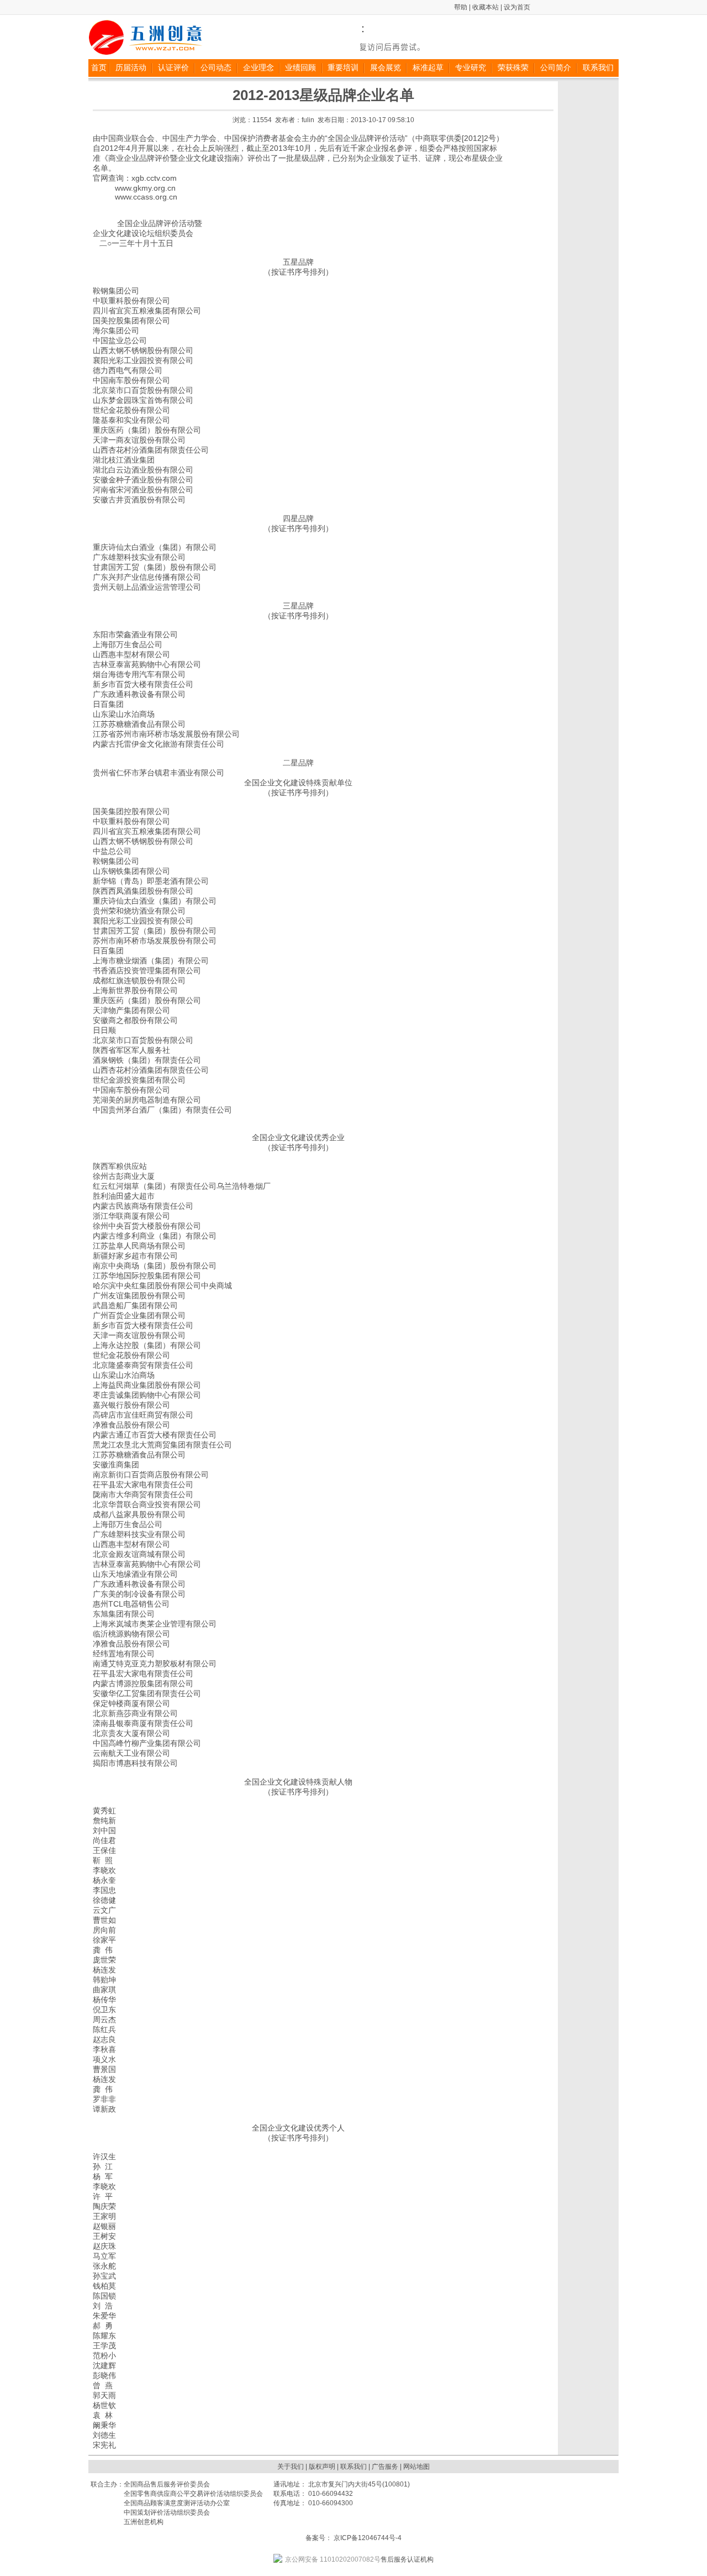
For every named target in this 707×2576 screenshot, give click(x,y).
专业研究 (471, 67)
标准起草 (428, 67)
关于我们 (291, 2467)
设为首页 (517, 7)
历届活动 (131, 67)
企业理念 (258, 67)
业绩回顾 (300, 67)
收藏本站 (486, 7)
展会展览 (386, 67)
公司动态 (216, 67)
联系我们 (598, 67)
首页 (99, 67)
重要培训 (343, 67)
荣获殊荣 (513, 67)
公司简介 (556, 67)
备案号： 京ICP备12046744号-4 (353, 2538)
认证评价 (173, 67)
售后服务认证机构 (359, 2559)
